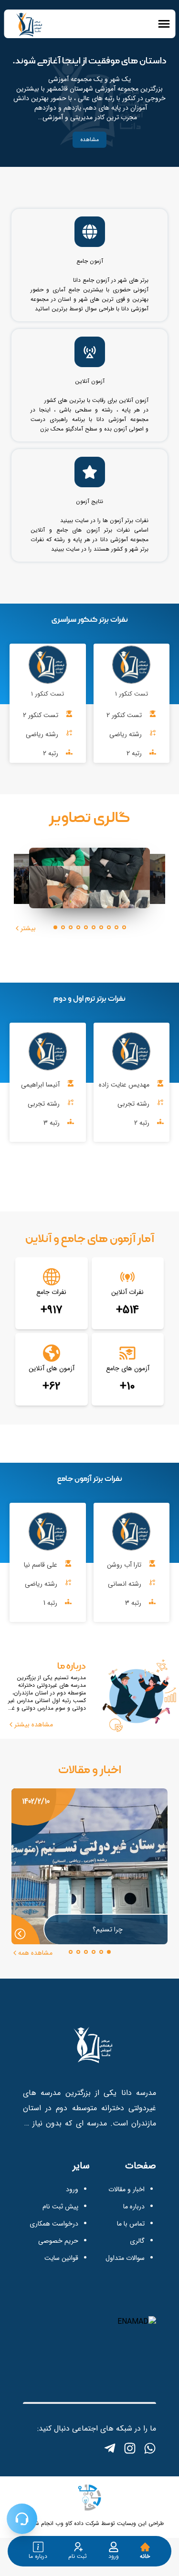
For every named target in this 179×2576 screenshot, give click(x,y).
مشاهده (89, 139)
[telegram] (110, 2448)
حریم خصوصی (58, 2241)
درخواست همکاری (54, 2224)
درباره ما (134, 2207)
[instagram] (130, 2448)
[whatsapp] (150, 2448)
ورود (72, 2189)
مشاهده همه (35, 1953)
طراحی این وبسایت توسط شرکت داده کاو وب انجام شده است (90, 2523)
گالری (137, 2241)
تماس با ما (131, 2224)
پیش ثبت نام (60, 2207)
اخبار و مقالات (126, 2189)
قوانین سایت (61, 2258)
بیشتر (28, 928)
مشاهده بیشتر (34, 1724)
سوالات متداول (125, 2258)
